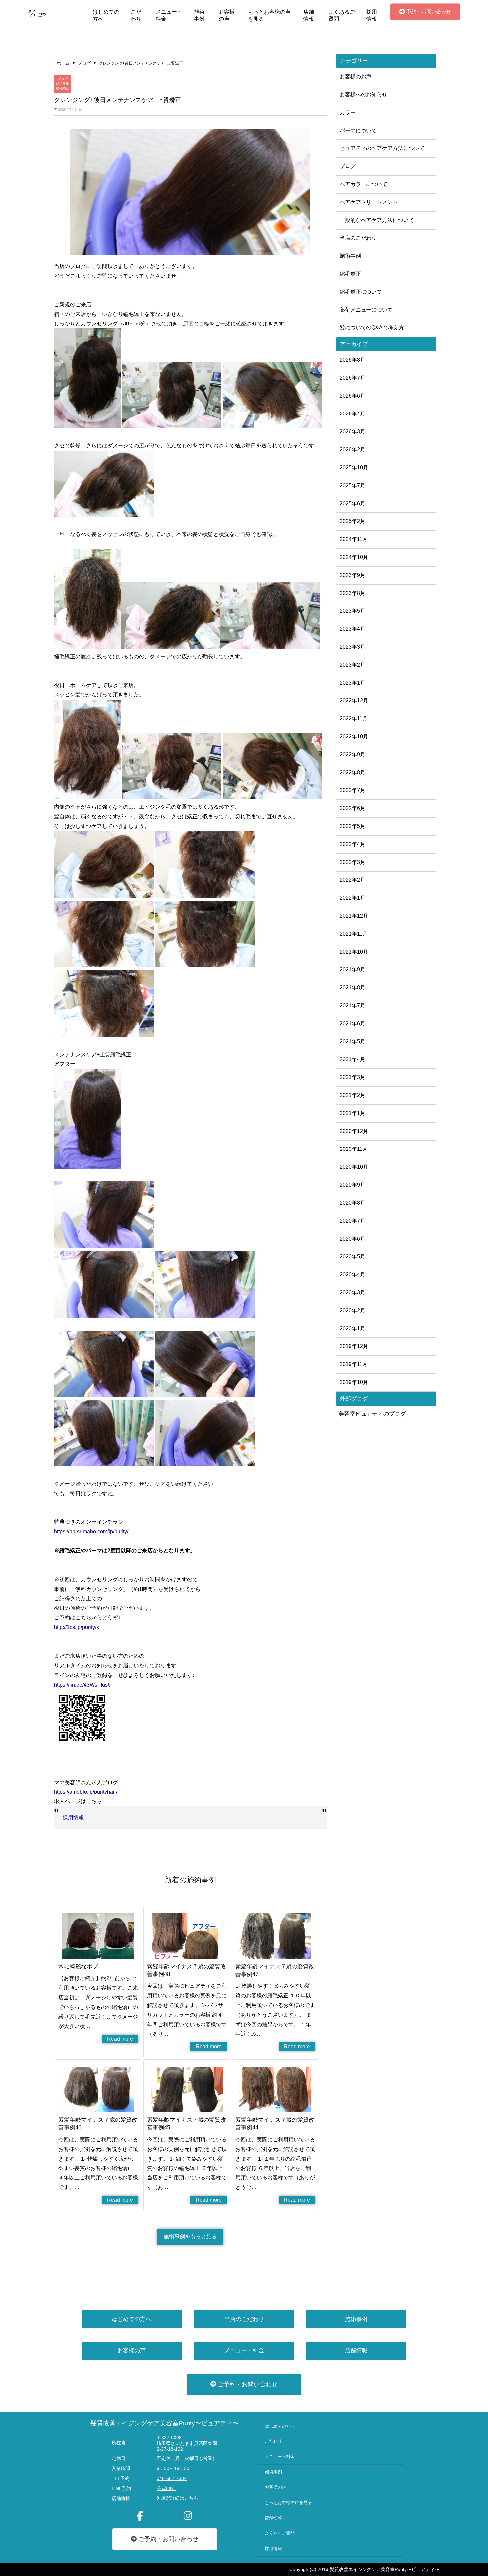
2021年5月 (352, 1041)
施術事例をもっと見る (190, 2236)
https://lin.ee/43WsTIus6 (82, 1685)
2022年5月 (352, 826)
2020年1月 (352, 1328)
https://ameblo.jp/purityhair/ (86, 1792)
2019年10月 (354, 1382)
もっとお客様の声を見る (269, 15)
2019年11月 (354, 1364)
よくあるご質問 (342, 15)
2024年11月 (354, 539)
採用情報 (372, 15)
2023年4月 (352, 629)
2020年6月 (352, 1239)
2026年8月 (352, 360)
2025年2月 (352, 521)
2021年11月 (354, 934)
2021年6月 (352, 1023)
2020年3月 (352, 1292)
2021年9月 (352, 970)
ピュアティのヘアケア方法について (382, 148)
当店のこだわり (358, 238)
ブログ (63, 79)
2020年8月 (352, 1203)
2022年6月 (352, 808)
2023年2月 (352, 665)
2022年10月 (354, 736)
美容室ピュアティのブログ (372, 1414)
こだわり (136, 15)
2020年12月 (354, 1131)
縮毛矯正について (361, 292)
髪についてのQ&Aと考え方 (372, 328)
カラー (348, 112)
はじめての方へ (106, 15)
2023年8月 (352, 593)
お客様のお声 (356, 77)
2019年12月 (354, 1346)
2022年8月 (352, 772)
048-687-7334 (172, 2479)
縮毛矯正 (63, 88)
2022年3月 (352, 862)
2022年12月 (354, 701)
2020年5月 (352, 1257)
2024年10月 (354, 557)
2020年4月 (352, 1275)
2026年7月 (352, 378)
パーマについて (358, 130)
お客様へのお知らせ (364, 94)
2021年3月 (352, 1077)
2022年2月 (352, 880)
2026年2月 (352, 450)
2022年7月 (352, 790)
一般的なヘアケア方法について (377, 220)
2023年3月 (352, 647)
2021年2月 (352, 1095)
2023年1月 (352, 683)
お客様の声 (227, 15)
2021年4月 (352, 1059)
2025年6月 (352, 503)
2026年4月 (352, 414)
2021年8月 (352, 988)
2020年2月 (352, 1310)
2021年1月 (352, 1113)
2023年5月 (352, 611)
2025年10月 (354, 467)
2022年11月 (354, 719)
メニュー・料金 (169, 15)
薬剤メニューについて (366, 310)
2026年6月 (352, 396)
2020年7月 (352, 1221)
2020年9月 (352, 1185)
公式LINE (166, 2488)
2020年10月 (354, 1167)
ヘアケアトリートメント (369, 202)
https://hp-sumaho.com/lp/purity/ (91, 1532)
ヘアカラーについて (364, 184)
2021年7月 (352, 1006)
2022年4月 (352, 844)
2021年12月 (354, 916)
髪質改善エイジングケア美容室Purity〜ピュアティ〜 (165, 2423)
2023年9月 (352, 575)
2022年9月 (352, 754)
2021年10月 (354, 952)
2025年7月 (352, 485)
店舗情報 (309, 15)
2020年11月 (354, 1149)
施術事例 (199, 15)
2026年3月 (352, 432)
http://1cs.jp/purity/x (77, 1627)
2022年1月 (352, 898)
